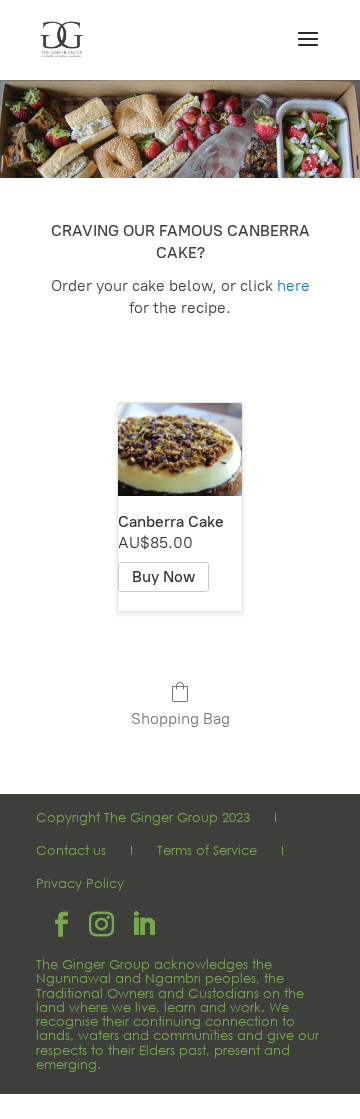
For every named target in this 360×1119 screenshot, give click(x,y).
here (293, 285)
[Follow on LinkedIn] (143, 925)
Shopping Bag (180, 718)
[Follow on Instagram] (101, 925)
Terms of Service (207, 850)
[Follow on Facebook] (61, 925)
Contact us (71, 850)
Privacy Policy (80, 883)
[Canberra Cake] (180, 449)
